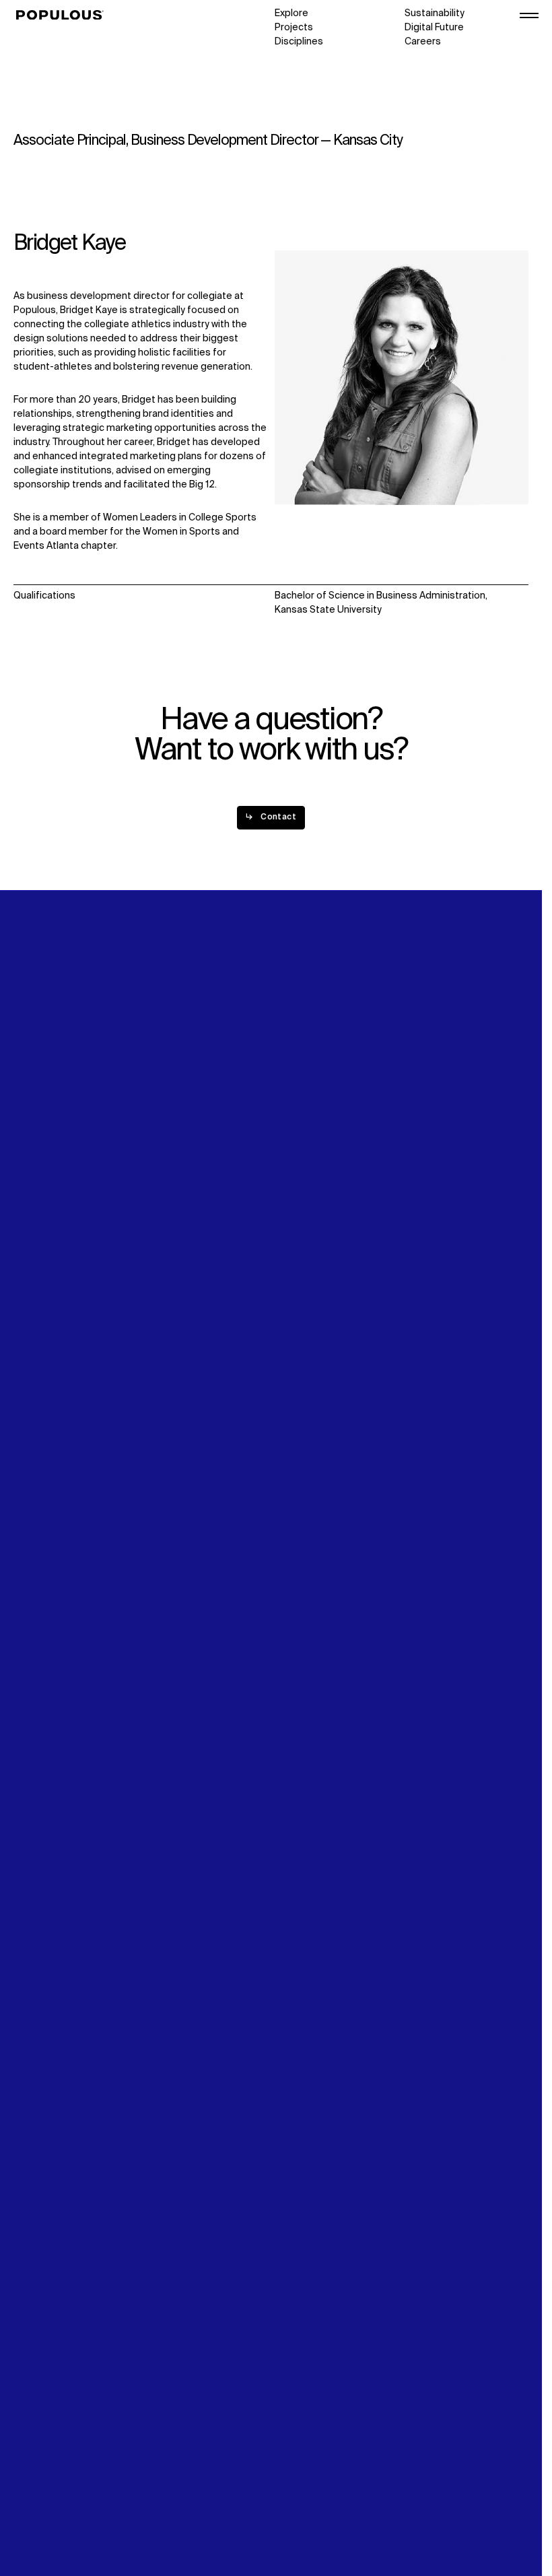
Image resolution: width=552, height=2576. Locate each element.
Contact (293, 1283)
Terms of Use (44, 2493)
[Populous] (64, 15)
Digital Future (434, 28)
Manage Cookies (51, 2521)
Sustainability (435, 13)
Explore (291, 13)
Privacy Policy (43, 2479)
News (287, 1269)
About (158, 1241)
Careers (423, 42)
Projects (294, 28)
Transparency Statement (70, 2507)
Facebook (427, 1269)
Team (157, 1255)
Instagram (427, 1255)
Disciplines (299, 42)
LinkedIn (423, 1241)
